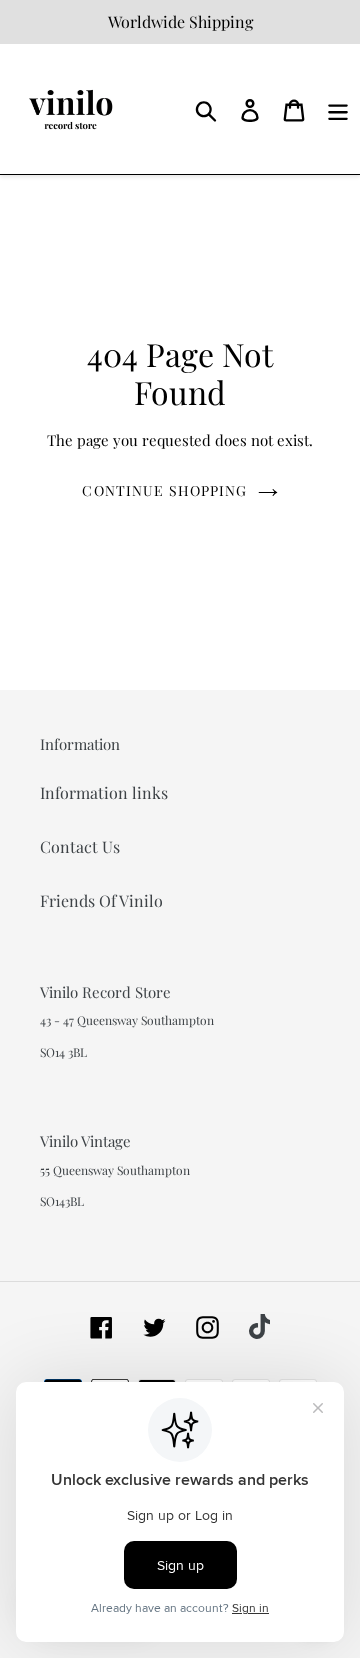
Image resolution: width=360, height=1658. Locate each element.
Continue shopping (164, 490)
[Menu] (338, 108)
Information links (104, 792)
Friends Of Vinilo (101, 900)
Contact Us (80, 846)
